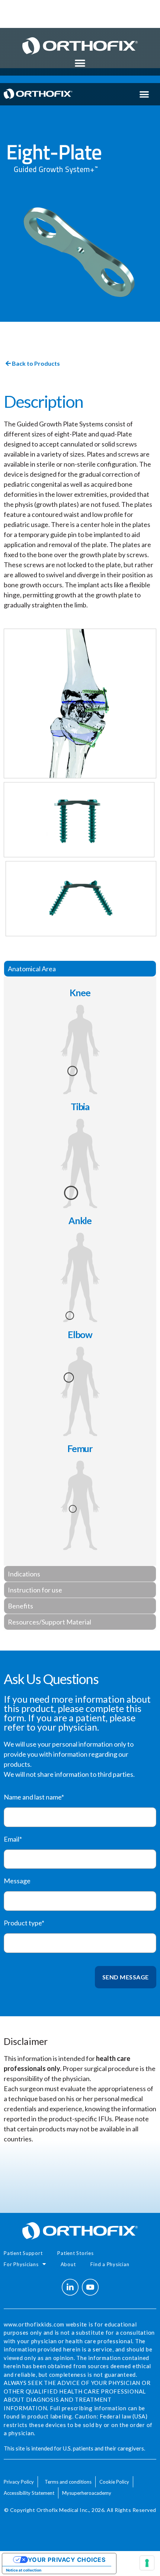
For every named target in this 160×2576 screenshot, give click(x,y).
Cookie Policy (114, 2482)
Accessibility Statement (29, 2493)
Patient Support (23, 2253)
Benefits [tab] (20, 1606)
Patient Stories (75, 2253)
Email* (13, 1839)
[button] (80, 63)
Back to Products (35, 363)
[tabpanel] (80, 1271)
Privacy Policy (19, 2482)
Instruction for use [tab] (35, 1590)
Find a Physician (110, 2264)
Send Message (126, 1977)
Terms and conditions (68, 2482)
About (68, 2264)
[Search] (101, 8)
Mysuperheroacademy (87, 2493)
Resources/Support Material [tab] (49, 1622)
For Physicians (21, 2264)
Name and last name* (34, 1797)
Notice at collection (24, 2570)
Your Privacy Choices (67, 2560)
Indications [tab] (24, 1574)
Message (17, 1881)
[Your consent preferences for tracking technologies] (147, 2563)
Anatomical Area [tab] (32, 969)
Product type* (24, 1923)
